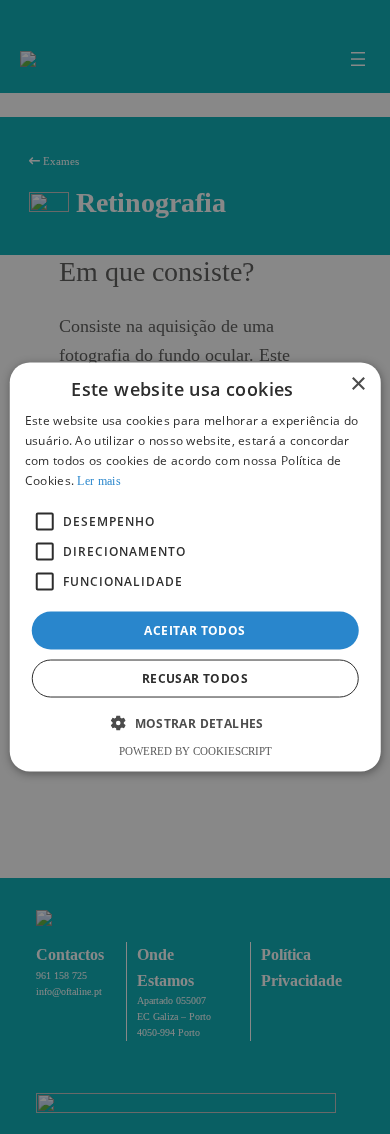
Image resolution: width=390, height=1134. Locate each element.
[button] (195, 722)
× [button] (357, 384)
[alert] (195, 567)
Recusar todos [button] (195, 677)
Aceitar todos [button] (194, 629)
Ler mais (98, 480)
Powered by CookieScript (195, 750)
